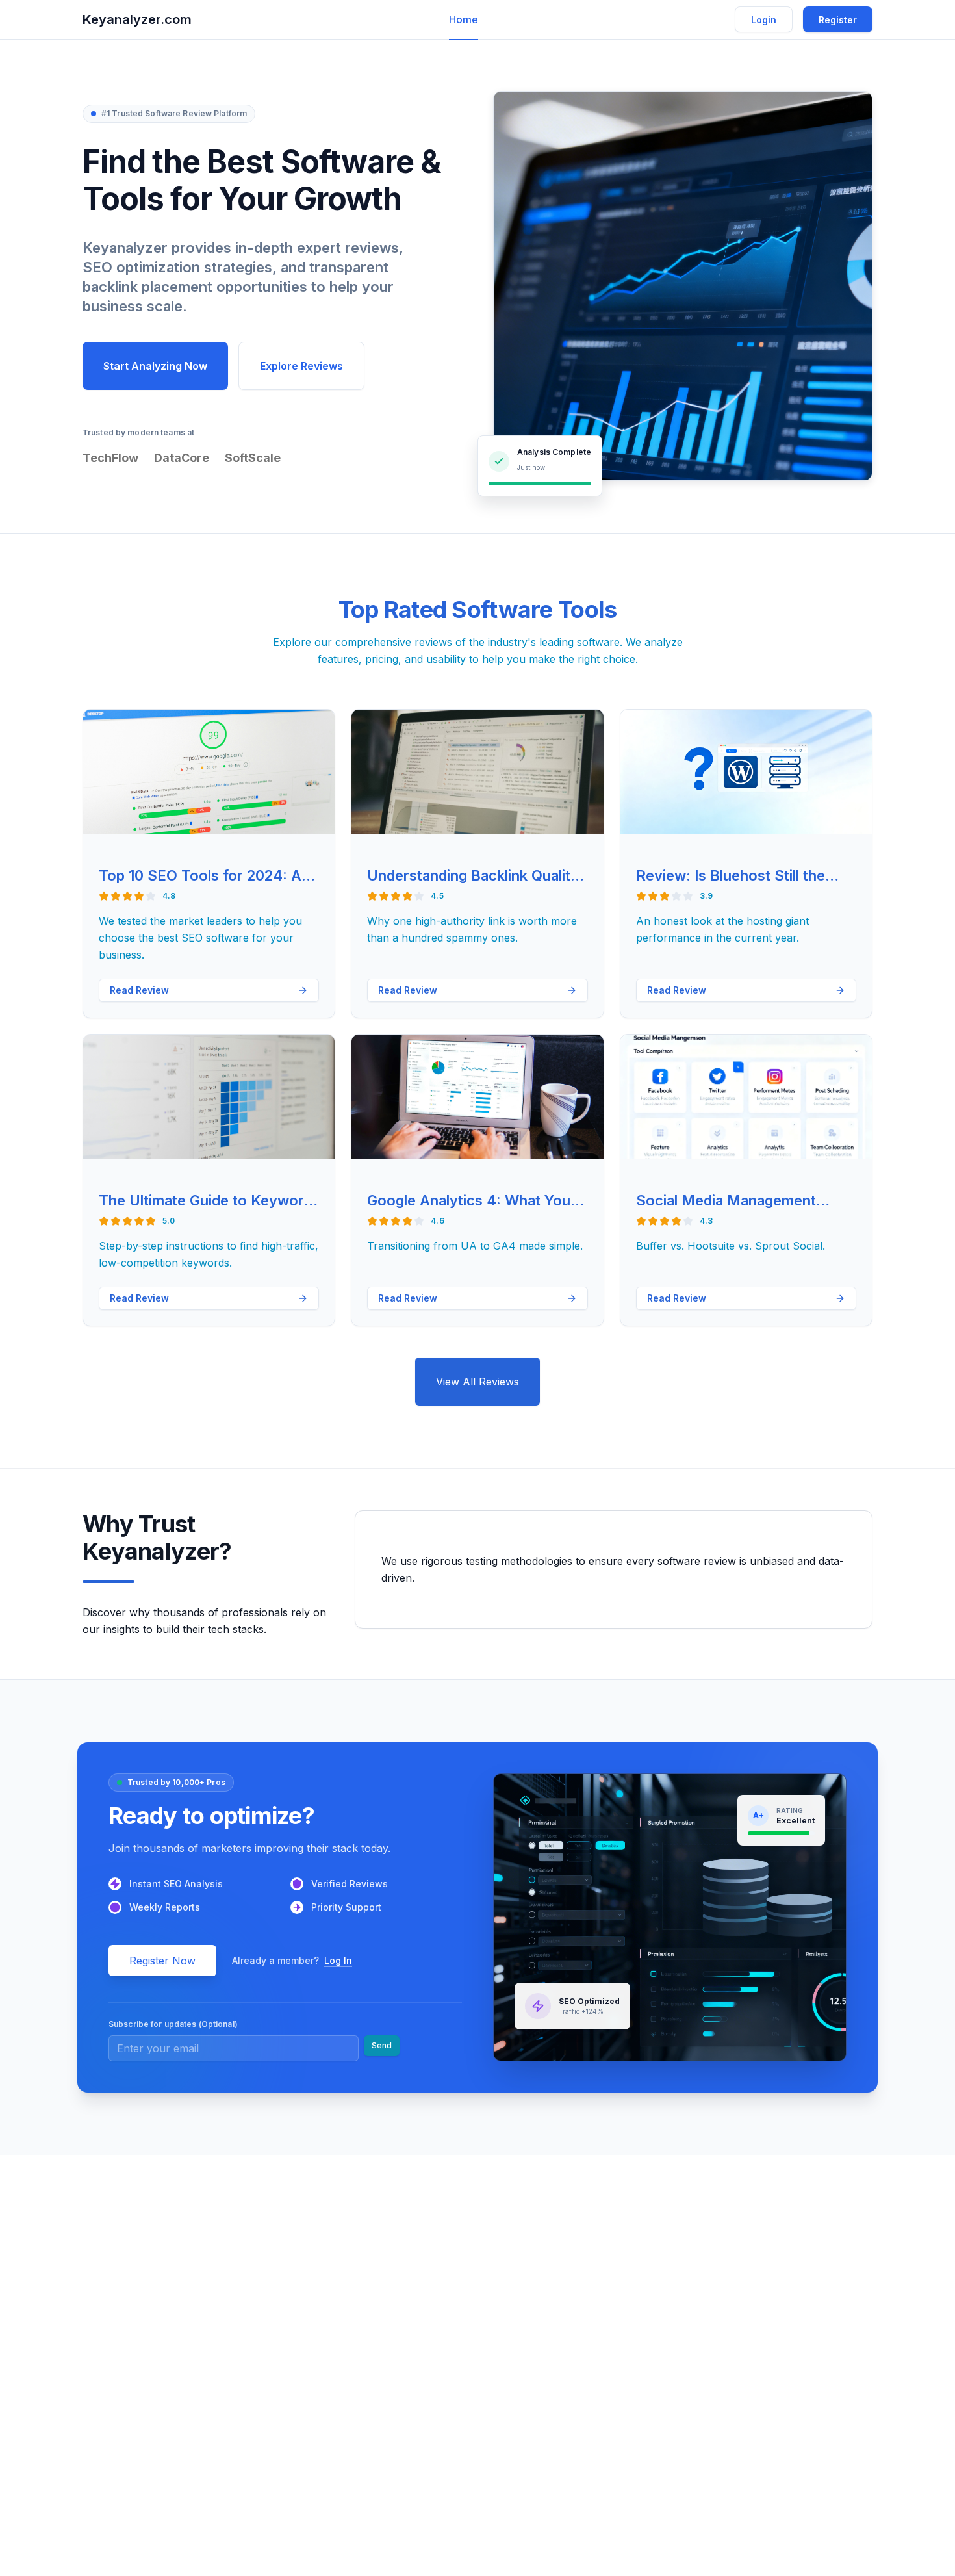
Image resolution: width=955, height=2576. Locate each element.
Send (382, 2045)
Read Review (139, 990)
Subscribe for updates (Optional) (173, 2024)
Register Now (162, 1961)
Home (464, 19)
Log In (338, 1960)
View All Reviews (478, 1382)
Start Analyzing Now (155, 366)
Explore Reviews (301, 366)
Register (838, 20)
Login (764, 20)
